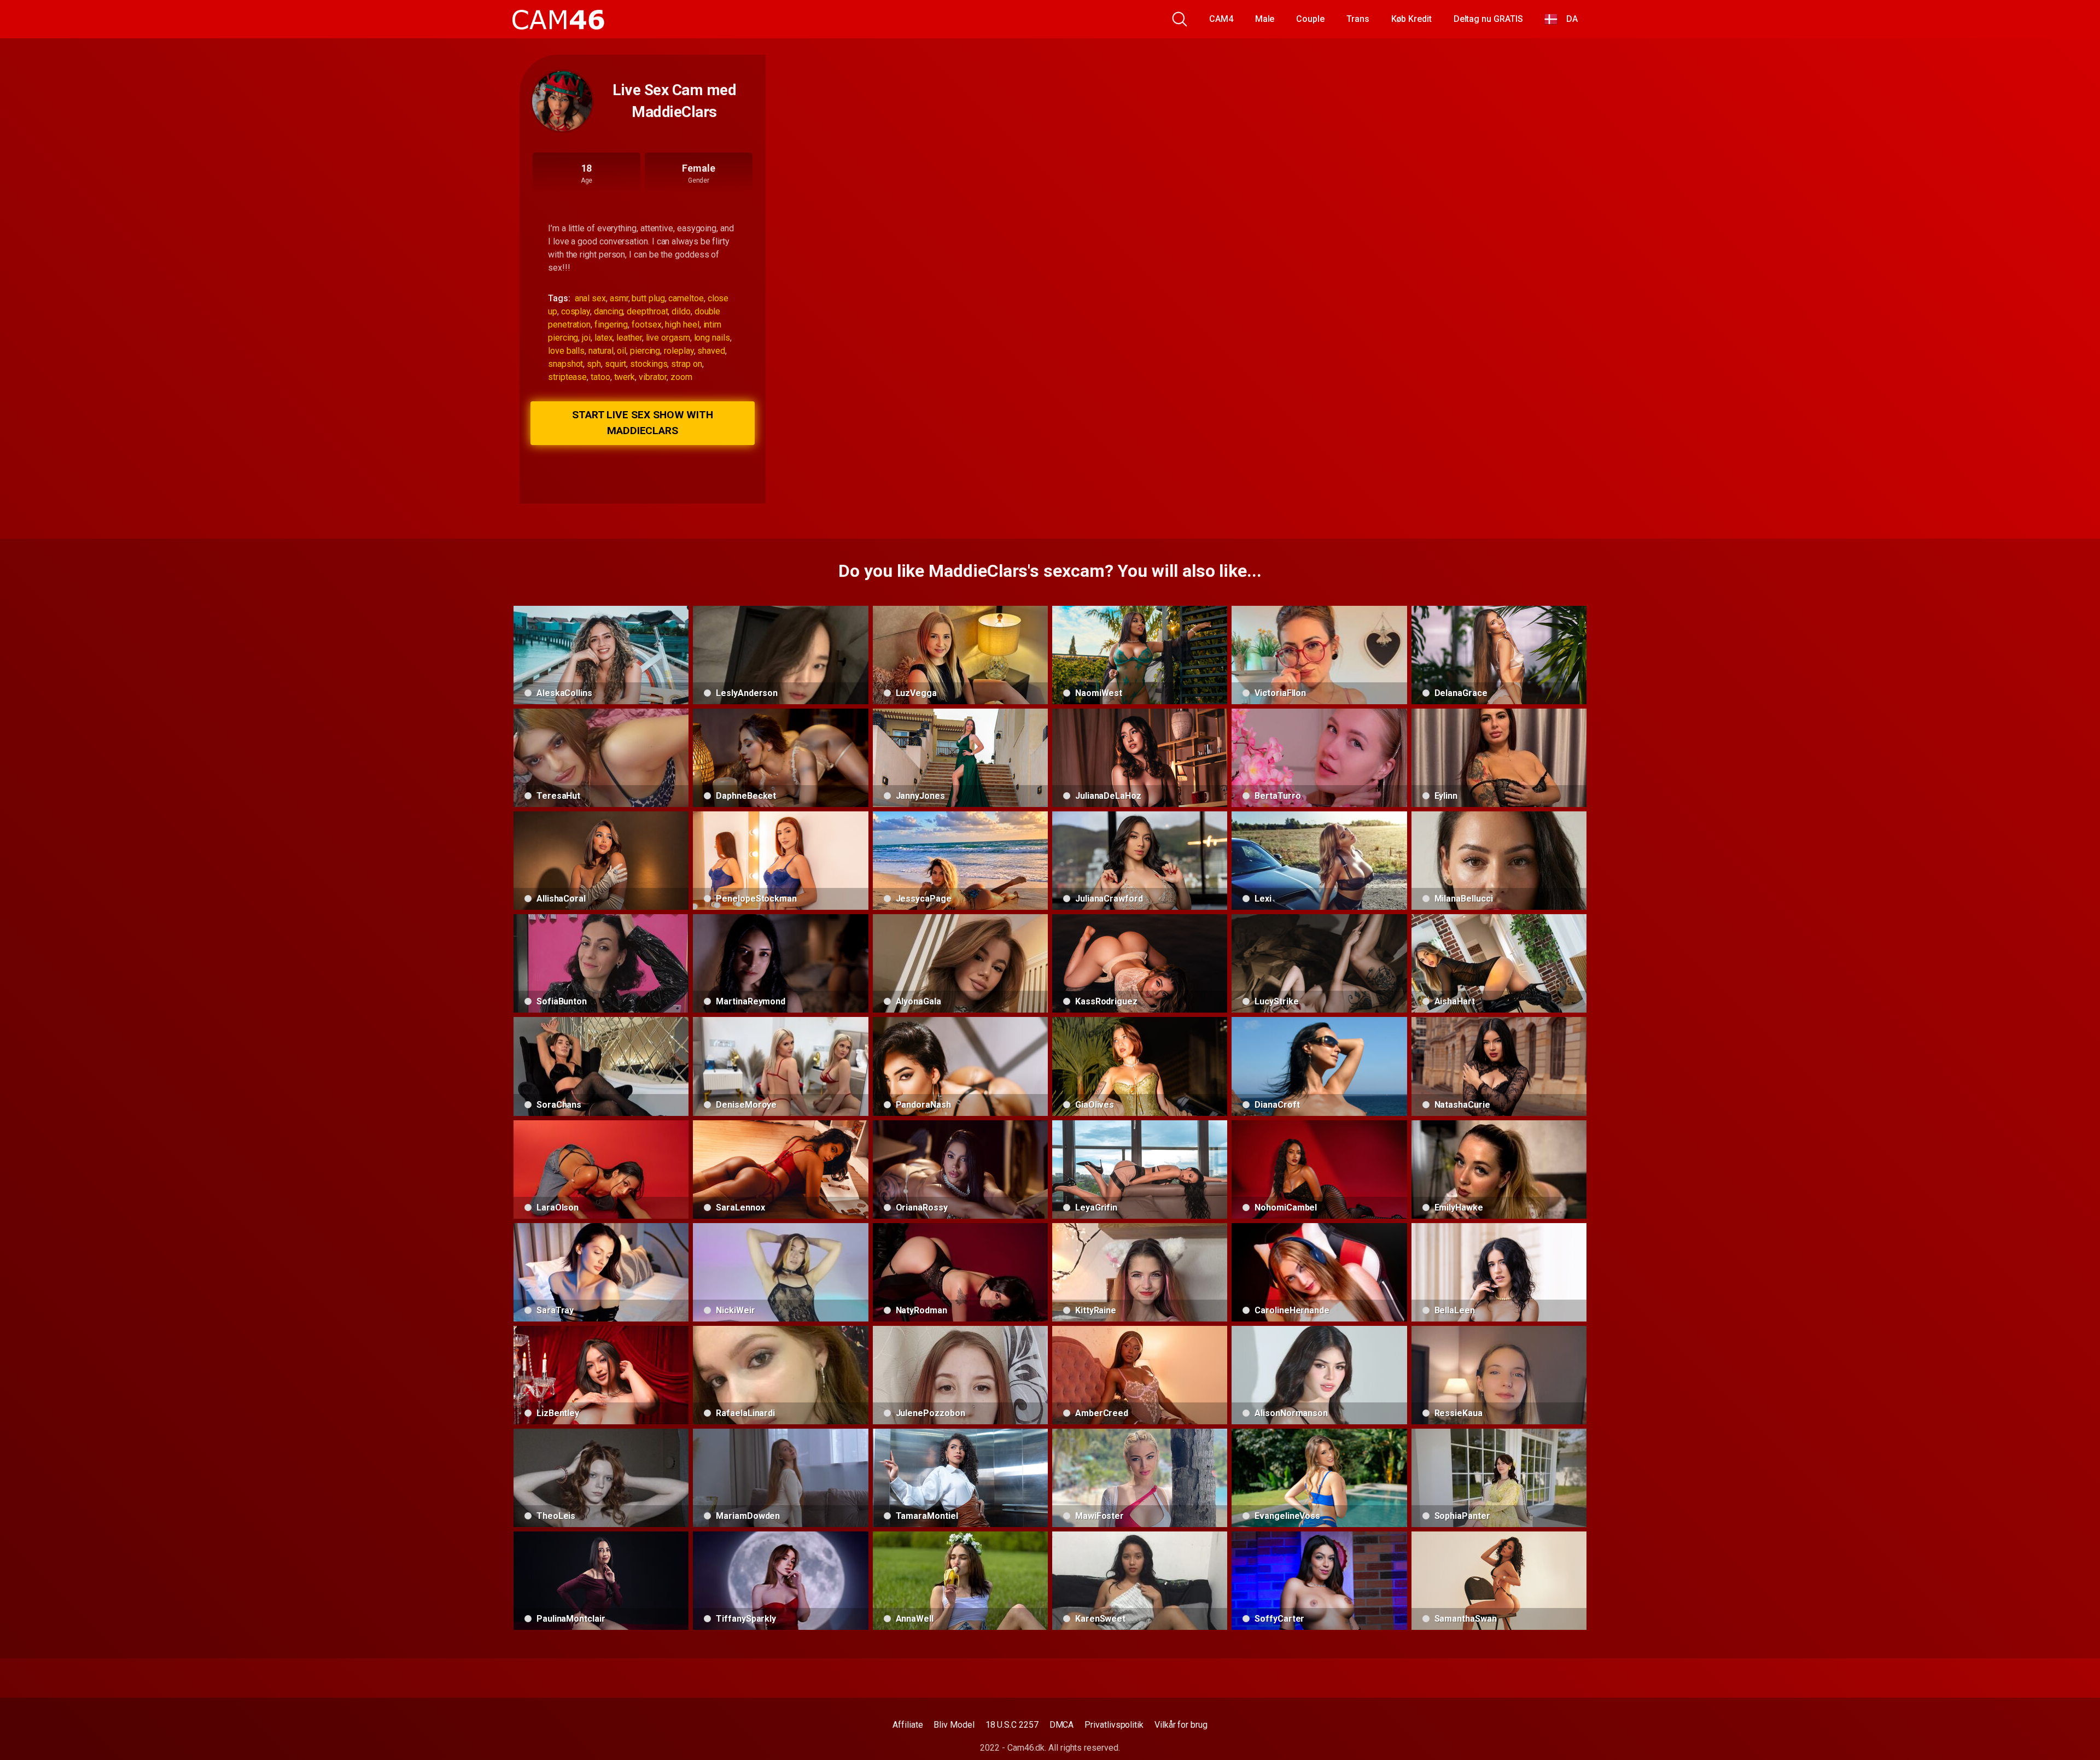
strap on (686, 364)
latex (604, 338)
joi (586, 338)
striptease (567, 377)
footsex (646, 324)
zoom (681, 377)
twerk (625, 377)
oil (622, 351)
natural (601, 351)
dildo (681, 311)
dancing (608, 311)
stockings (649, 364)
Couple (1310, 19)
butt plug (648, 298)
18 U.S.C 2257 (1012, 1725)
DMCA (1062, 1725)
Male (1265, 19)
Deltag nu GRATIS (1488, 19)
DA (1568, 19)
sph (594, 364)
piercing (645, 351)
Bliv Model (954, 1725)
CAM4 (1221, 19)
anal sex (590, 298)
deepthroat (647, 311)
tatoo (600, 377)
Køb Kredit (1411, 19)
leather (629, 338)
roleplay (679, 351)
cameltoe (686, 298)
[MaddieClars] (562, 101)
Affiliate (908, 1725)
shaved (711, 351)
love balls (566, 351)
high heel (682, 324)
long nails (712, 338)
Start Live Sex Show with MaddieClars (643, 423)
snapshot (565, 364)
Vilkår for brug (1181, 1725)
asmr (619, 298)
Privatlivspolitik (1114, 1725)
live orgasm (668, 338)
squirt (616, 364)
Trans (1358, 19)
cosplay (576, 311)
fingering (611, 324)
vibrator (653, 377)
